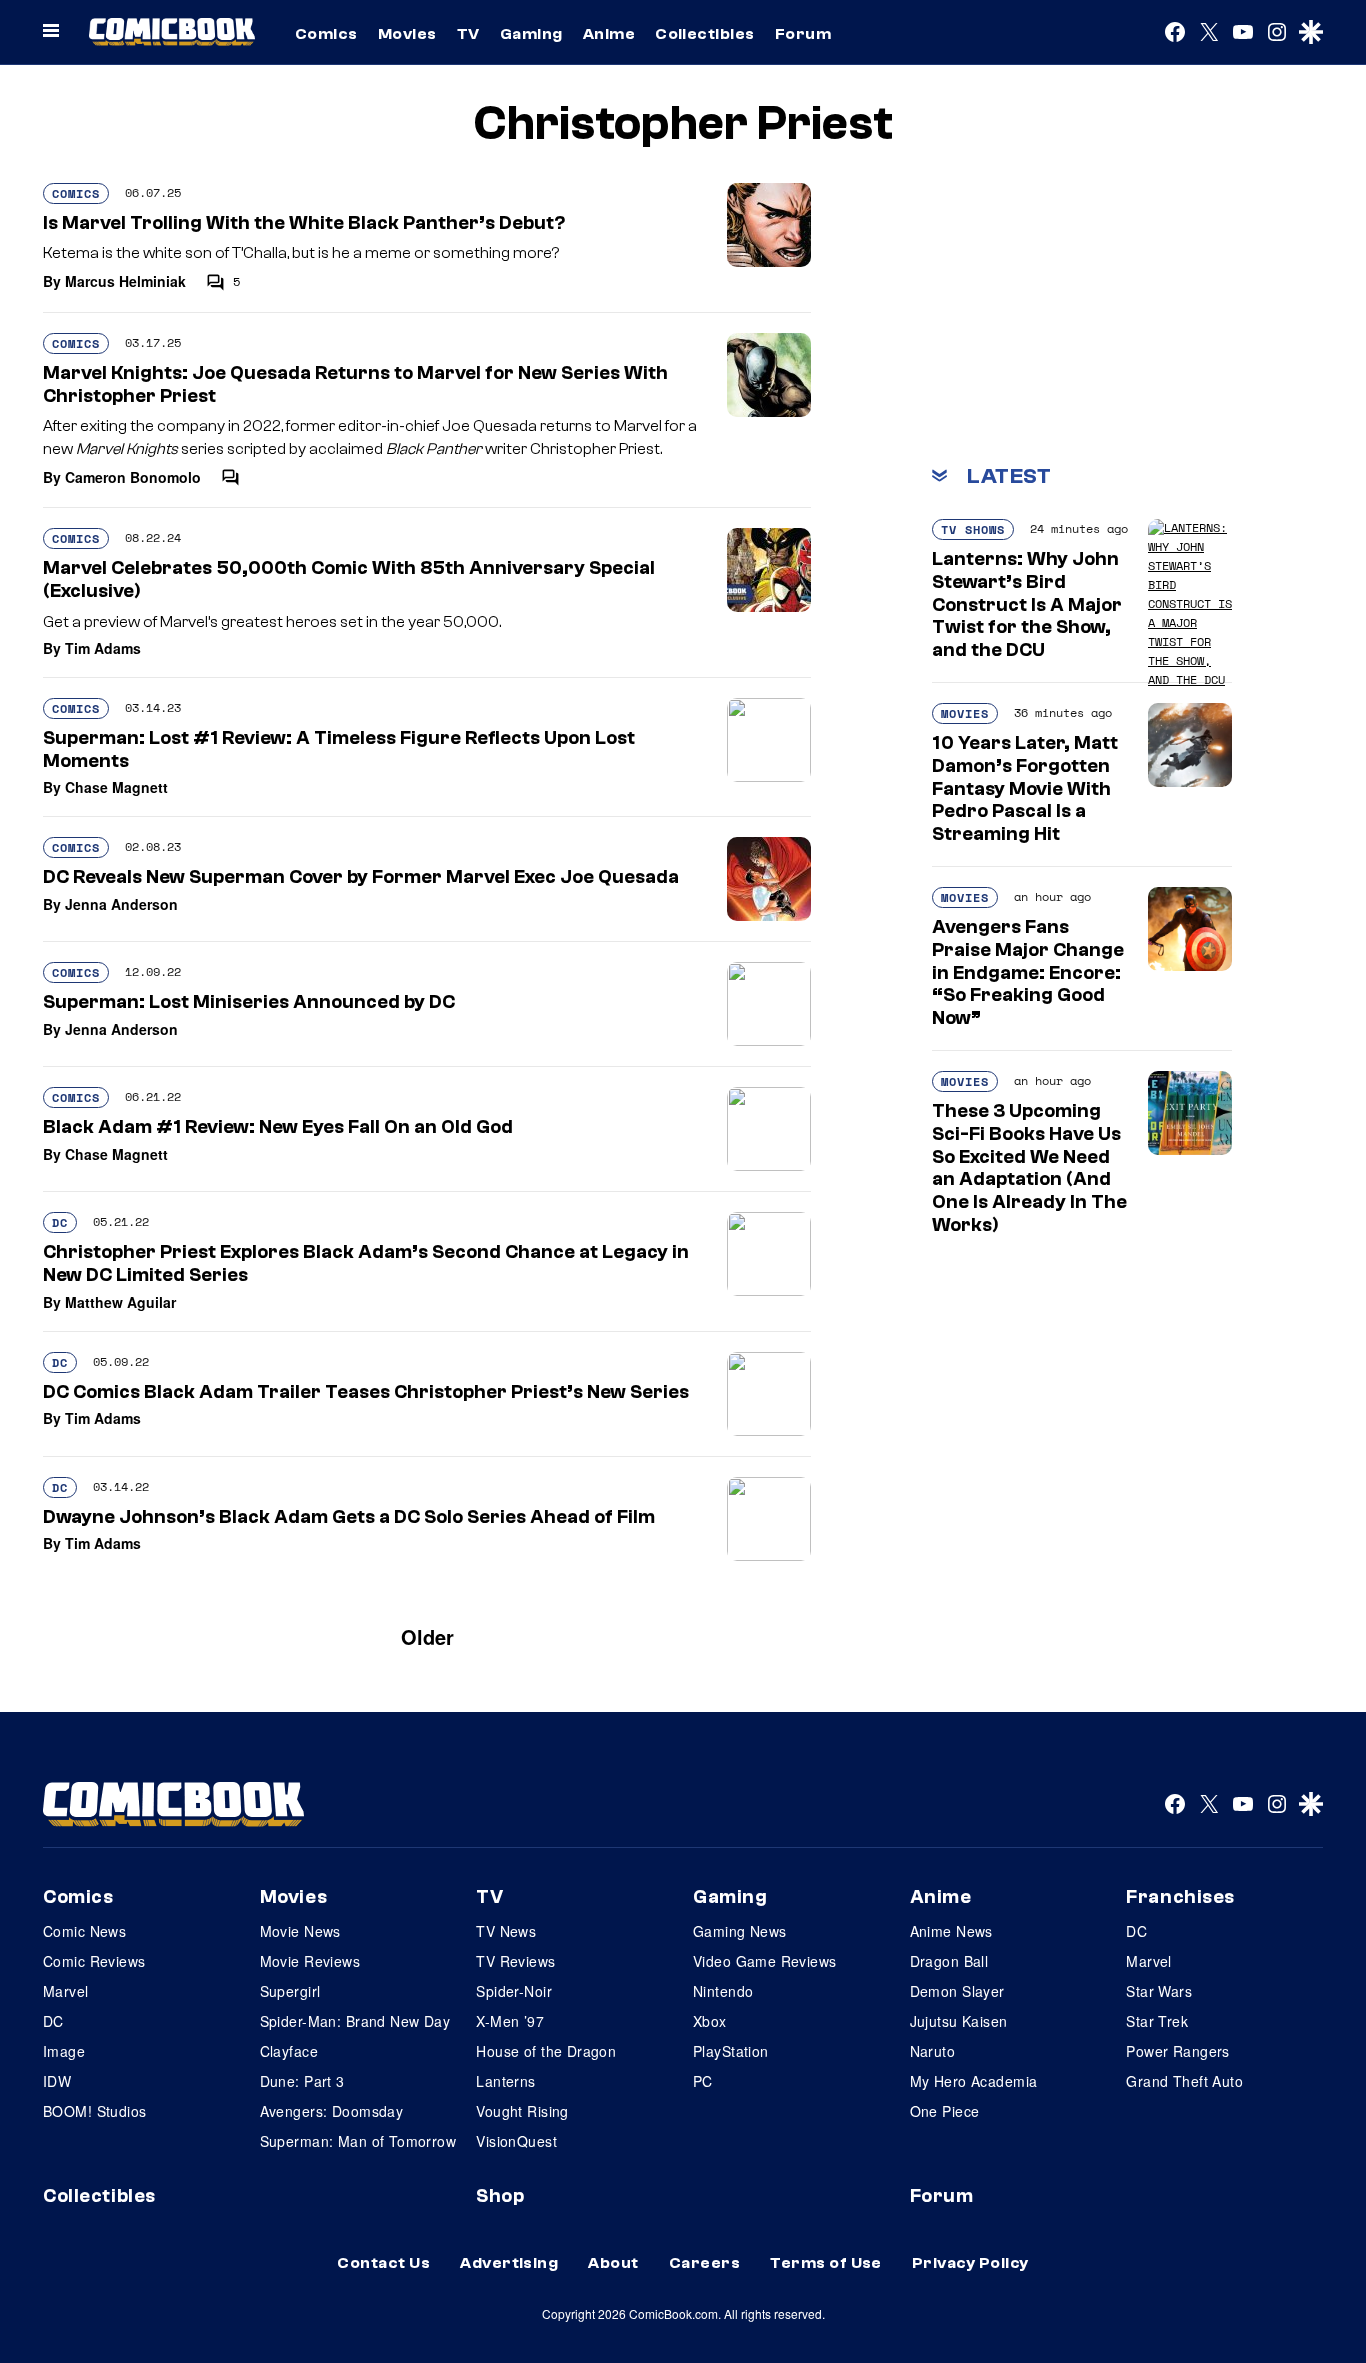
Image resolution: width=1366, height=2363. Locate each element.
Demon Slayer (957, 1991)
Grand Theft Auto (1184, 2081)
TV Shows (973, 529)
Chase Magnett (116, 787)
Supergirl (290, 1991)
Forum (803, 34)
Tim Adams (103, 648)
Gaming (531, 34)
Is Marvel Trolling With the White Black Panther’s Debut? (304, 223)
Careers (704, 2263)
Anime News (951, 1931)
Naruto (933, 2051)
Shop (500, 2196)
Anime (609, 34)
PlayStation (731, 2051)
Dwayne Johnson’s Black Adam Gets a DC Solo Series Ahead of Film (349, 1517)
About (613, 2263)
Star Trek (1157, 2021)
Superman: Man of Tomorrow (358, 2141)
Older (427, 1636)
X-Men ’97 (510, 2021)
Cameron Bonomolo (133, 477)
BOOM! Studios (94, 2111)
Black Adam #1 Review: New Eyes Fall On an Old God (278, 1127)
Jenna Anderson (121, 904)
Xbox (710, 2021)
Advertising (509, 2263)
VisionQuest (516, 2141)
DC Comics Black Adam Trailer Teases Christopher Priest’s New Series (366, 1392)
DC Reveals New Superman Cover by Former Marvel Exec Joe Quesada (361, 877)
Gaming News (740, 1931)
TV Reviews (515, 1961)
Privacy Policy (970, 2263)
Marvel (66, 1991)
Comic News (84, 1931)
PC (703, 2081)
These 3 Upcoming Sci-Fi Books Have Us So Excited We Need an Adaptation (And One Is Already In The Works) (1029, 1168)
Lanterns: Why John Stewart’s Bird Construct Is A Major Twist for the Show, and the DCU (1027, 604)
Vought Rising (522, 2111)
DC (60, 1222)
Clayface (289, 2051)
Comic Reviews (94, 1961)
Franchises (1180, 1897)
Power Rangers (1177, 2051)
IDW (57, 2081)
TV (468, 34)
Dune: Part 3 (302, 2081)
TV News (506, 1931)
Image (64, 2051)
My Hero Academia (974, 2081)
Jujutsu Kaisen (959, 2021)
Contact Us (383, 2263)
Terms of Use (826, 2263)
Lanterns (505, 2081)
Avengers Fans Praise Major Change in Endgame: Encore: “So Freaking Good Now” (1028, 972)
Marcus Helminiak (125, 281)
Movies (407, 34)
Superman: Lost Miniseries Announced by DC (249, 1002)
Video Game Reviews (765, 1961)
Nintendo (723, 1991)
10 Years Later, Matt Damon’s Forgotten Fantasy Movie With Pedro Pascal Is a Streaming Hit (1025, 788)
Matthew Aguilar (120, 1302)
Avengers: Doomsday (332, 2111)
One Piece (945, 2111)
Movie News (300, 1931)
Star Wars (1159, 1991)
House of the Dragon (546, 2051)
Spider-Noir (514, 1991)
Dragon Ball (949, 1961)
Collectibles (705, 34)
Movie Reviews (310, 1961)
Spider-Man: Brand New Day (355, 2021)
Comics (326, 34)
